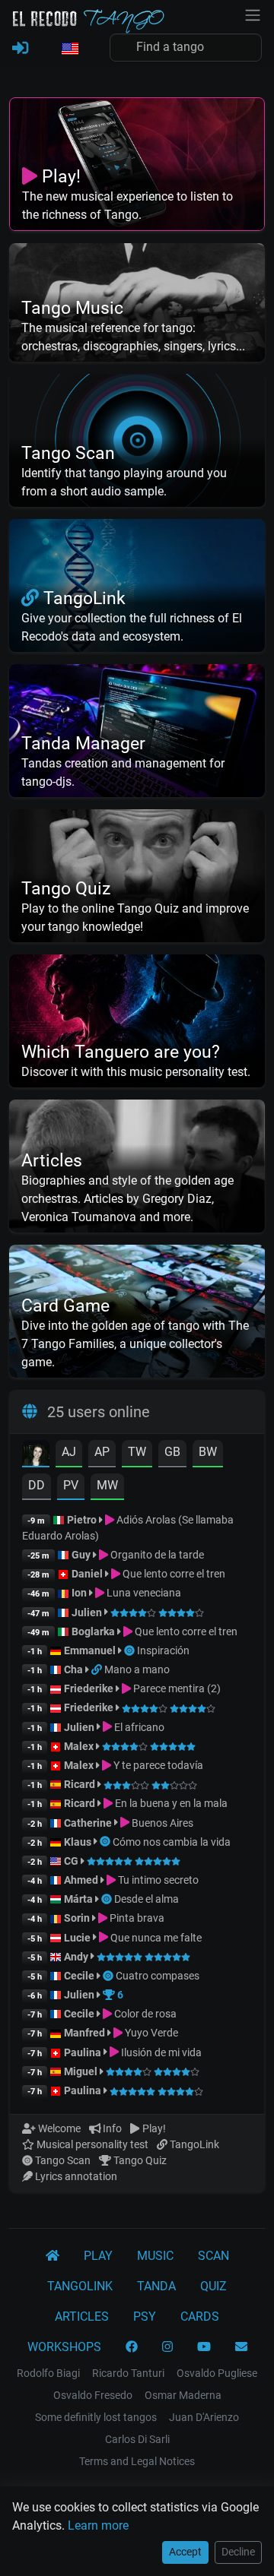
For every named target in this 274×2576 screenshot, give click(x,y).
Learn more (98, 2525)
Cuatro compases (158, 1976)
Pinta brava (136, 1918)
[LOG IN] (20, 49)
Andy (76, 1957)
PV (71, 1485)
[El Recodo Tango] (53, 2256)
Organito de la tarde (156, 1555)
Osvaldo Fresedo (93, 2395)
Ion (79, 1593)
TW (137, 1452)
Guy (81, 1555)
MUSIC (155, 2256)
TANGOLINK (80, 2286)
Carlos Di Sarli (137, 2439)
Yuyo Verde (150, 2033)
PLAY (98, 2256)
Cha (73, 1669)
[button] (69, 49)
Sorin (77, 1918)
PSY (145, 2317)
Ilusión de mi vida (160, 2052)
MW (107, 1485)
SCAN (213, 2256)
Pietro (82, 1520)
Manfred (84, 2033)
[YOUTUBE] (204, 2347)
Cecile (79, 1976)
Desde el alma (147, 1899)
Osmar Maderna (183, 2395)
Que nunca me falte (155, 1938)
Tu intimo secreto (157, 1880)
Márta (78, 1899)
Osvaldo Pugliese (217, 2373)
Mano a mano (137, 1669)
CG (71, 1861)
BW (208, 1452)
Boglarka (93, 1631)
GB (172, 1452)
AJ (69, 1452)
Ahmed (81, 1880)
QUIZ (213, 2286)
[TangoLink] (98, 1669)
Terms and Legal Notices (137, 2461)
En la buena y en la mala (170, 1803)
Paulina (83, 2052)
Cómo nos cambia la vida (172, 1842)
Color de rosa (144, 2014)
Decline (238, 2552)
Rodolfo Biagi (48, 2373)
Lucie (77, 1938)
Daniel (88, 1574)
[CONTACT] (241, 2347)
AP (102, 1452)
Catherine (88, 1823)
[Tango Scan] (131, 1650)
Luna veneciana (143, 1593)
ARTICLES (82, 2317)
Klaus (78, 1842)
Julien (88, 1612)
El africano (138, 1727)
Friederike (89, 1688)
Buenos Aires (161, 1823)
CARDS (200, 2317)
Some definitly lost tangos (96, 2417)
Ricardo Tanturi (128, 2373)
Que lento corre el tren (173, 1574)
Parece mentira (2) (176, 1688)
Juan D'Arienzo (204, 2417)
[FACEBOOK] (132, 2347)
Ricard (80, 1784)
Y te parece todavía (157, 1765)
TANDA (156, 2286)
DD (37, 1485)
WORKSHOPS (64, 2347)
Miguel (81, 2071)
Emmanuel (90, 1650)
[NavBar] (253, 14)
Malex (79, 1746)
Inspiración (163, 1650)
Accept (185, 2552)
